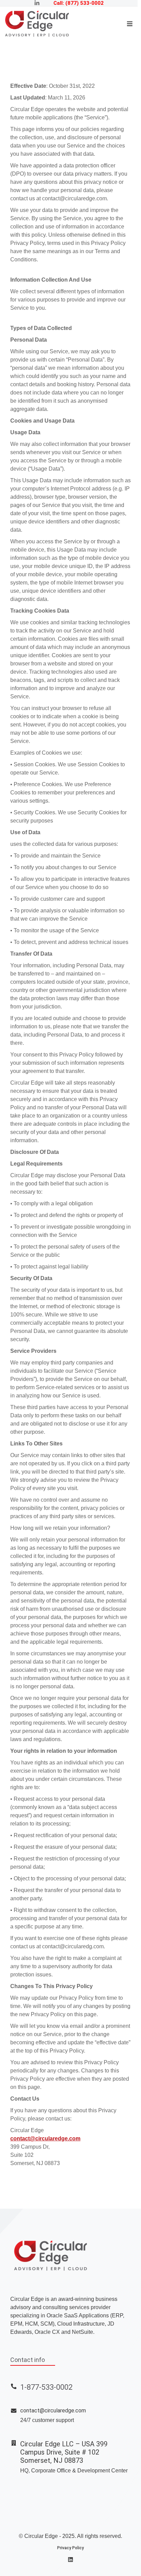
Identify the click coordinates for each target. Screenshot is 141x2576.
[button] (130, 24)
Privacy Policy (70, 2548)
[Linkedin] (70, 2560)
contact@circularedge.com (45, 2138)
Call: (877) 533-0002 (79, 3)
